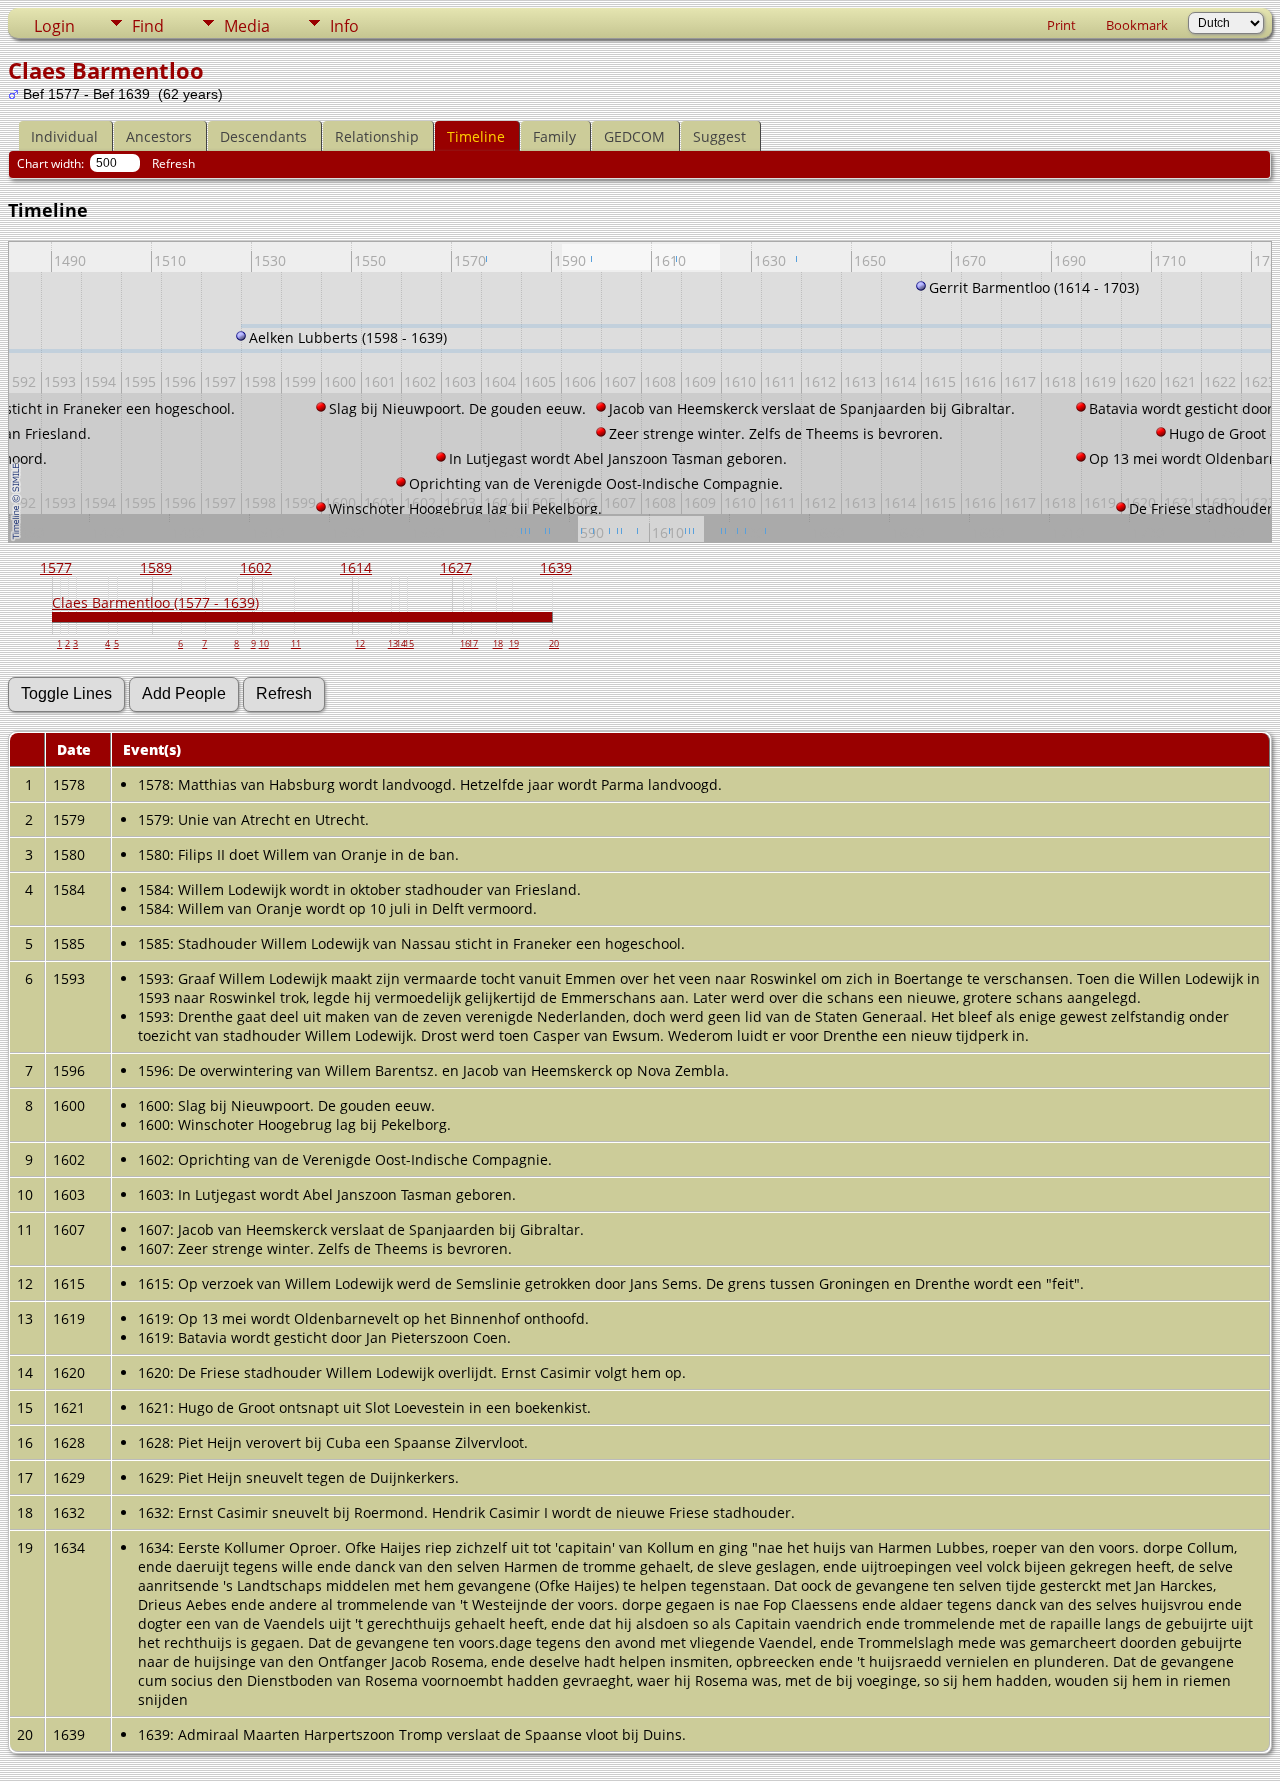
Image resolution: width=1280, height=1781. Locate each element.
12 (360, 643)
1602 (256, 567)
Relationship (377, 136)
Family (554, 136)
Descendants (263, 136)
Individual (64, 136)
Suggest (719, 136)
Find (148, 26)
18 (498, 643)
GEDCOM (634, 136)
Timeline (476, 136)
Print (1061, 25)
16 (465, 643)
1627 (456, 567)
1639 (556, 567)
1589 (156, 567)
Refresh (173, 163)
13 (393, 643)
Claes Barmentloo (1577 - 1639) (155, 602)
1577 (56, 567)
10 (264, 643)
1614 (356, 567)
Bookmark (1137, 25)
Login (54, 26)
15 (409, 643)
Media (247, 26)
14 (401, 643)
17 (473, 643)
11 (296, 643)
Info (344, 26)
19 (514, 643)
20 (554, 643)
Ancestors (159, 136)
